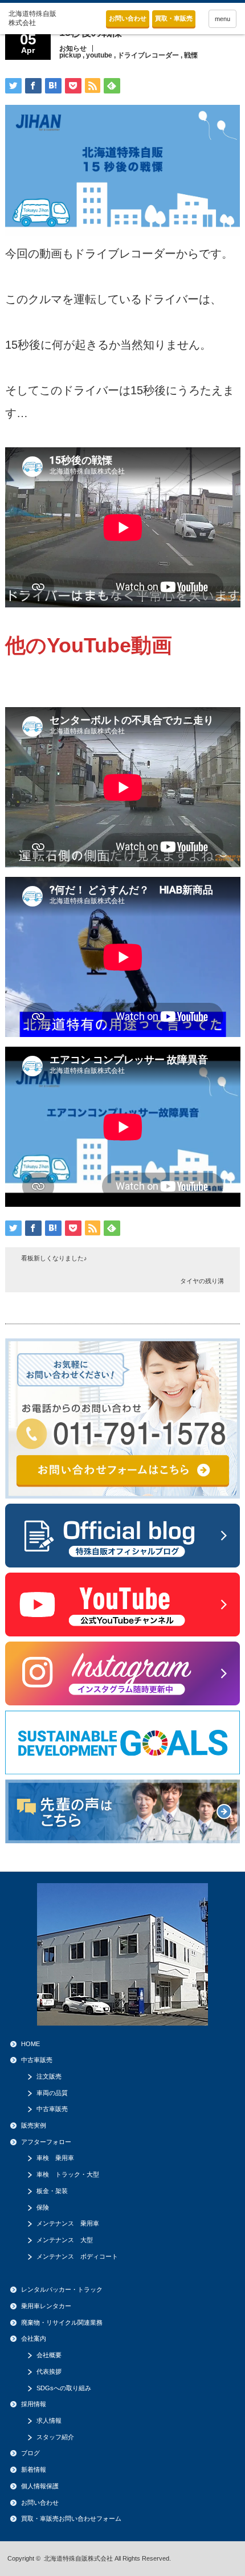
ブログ (30, 2453)
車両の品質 (52, 2093)
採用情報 (34, 2404)
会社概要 (49, 2355)
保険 (43, 2207)
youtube (99, 55)
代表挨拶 (49, 2371)
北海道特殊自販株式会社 (78, 2558)
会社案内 (34, 2338)
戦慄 (191, 55)
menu (222, 19)
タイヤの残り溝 (202, 1281)
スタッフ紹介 (55, 2437)
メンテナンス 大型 (65, 2240)
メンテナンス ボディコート (77, 2256)
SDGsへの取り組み (64, 2388)
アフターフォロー (46, 2142)
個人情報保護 (40, 2486)
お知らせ (73, 48)
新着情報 (34, 2469)
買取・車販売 (174, 18)
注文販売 (49, 2076)
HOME (30, 2044)
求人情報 (49, 2420)
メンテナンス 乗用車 (68, 2223)
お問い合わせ (128, 18)
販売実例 (34, 2125)
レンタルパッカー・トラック (62, 2289)
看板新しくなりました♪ (54, 1258)
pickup (70, 55)
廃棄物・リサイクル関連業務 (62, 2322)
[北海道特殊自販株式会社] (33, 19)
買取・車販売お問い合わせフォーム (71, 2518)
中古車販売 (37, 2060)
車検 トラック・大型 (68, 2174)
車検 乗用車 (55, 2158)
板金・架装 (52, 2191)
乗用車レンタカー (46, 2306)
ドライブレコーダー (148, 55)
